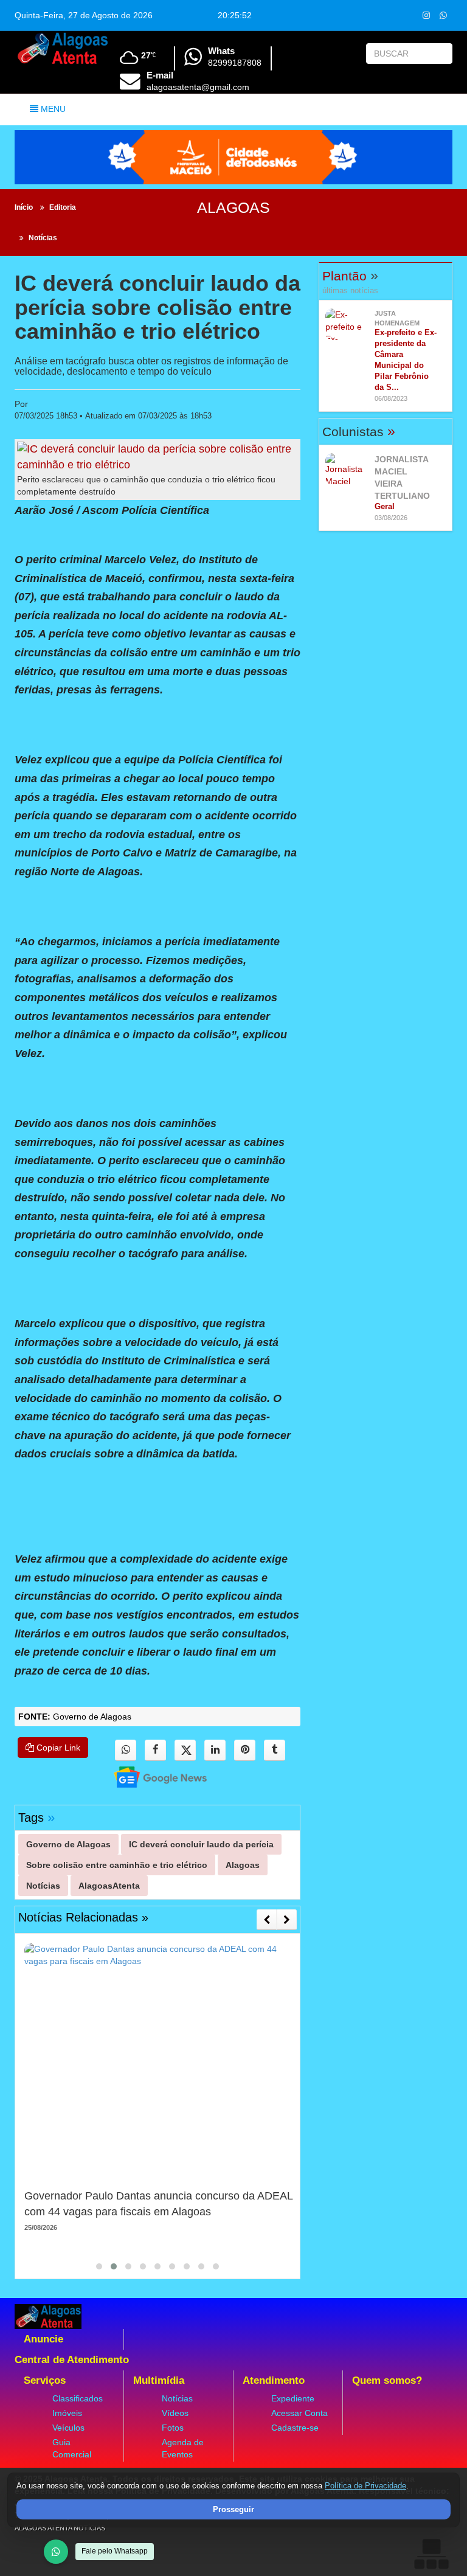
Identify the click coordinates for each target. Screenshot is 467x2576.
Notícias (43, 238)
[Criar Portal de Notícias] (431, 2554)
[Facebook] (155, 1750)
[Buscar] (441, 54)
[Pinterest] (245, 1750)
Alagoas (233, 207)
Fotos (173, 2428)
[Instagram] (426, 15)
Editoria (63, 207)
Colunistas (359, 432)
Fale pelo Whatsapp (115, 2551)
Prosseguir (233, 2509)
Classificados (78, 2398)
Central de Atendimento (72, 2360)
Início (24, 207)
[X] (185, 1750)
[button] (99, 2266)
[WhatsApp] (56, 2552)
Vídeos (175, 2413)
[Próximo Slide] (287, 1920)
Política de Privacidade (365, 2486)
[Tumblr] (275, 1750)
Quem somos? (387, 2380)
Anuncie (43, 2339)
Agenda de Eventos (183, 2448)
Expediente (293, 2398)
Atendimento (274, 2380)
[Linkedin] (215, 1750)
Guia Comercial (72, 2448)
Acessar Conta (299, 2413)
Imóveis (67, 2413)
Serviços (45, 2380)
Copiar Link (57, 1748)
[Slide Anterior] (267, 1920)
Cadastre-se (295, 2428)
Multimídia (159, 2380)
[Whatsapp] (443, 15)
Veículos (68, 2428)
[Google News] (150, 1776)
